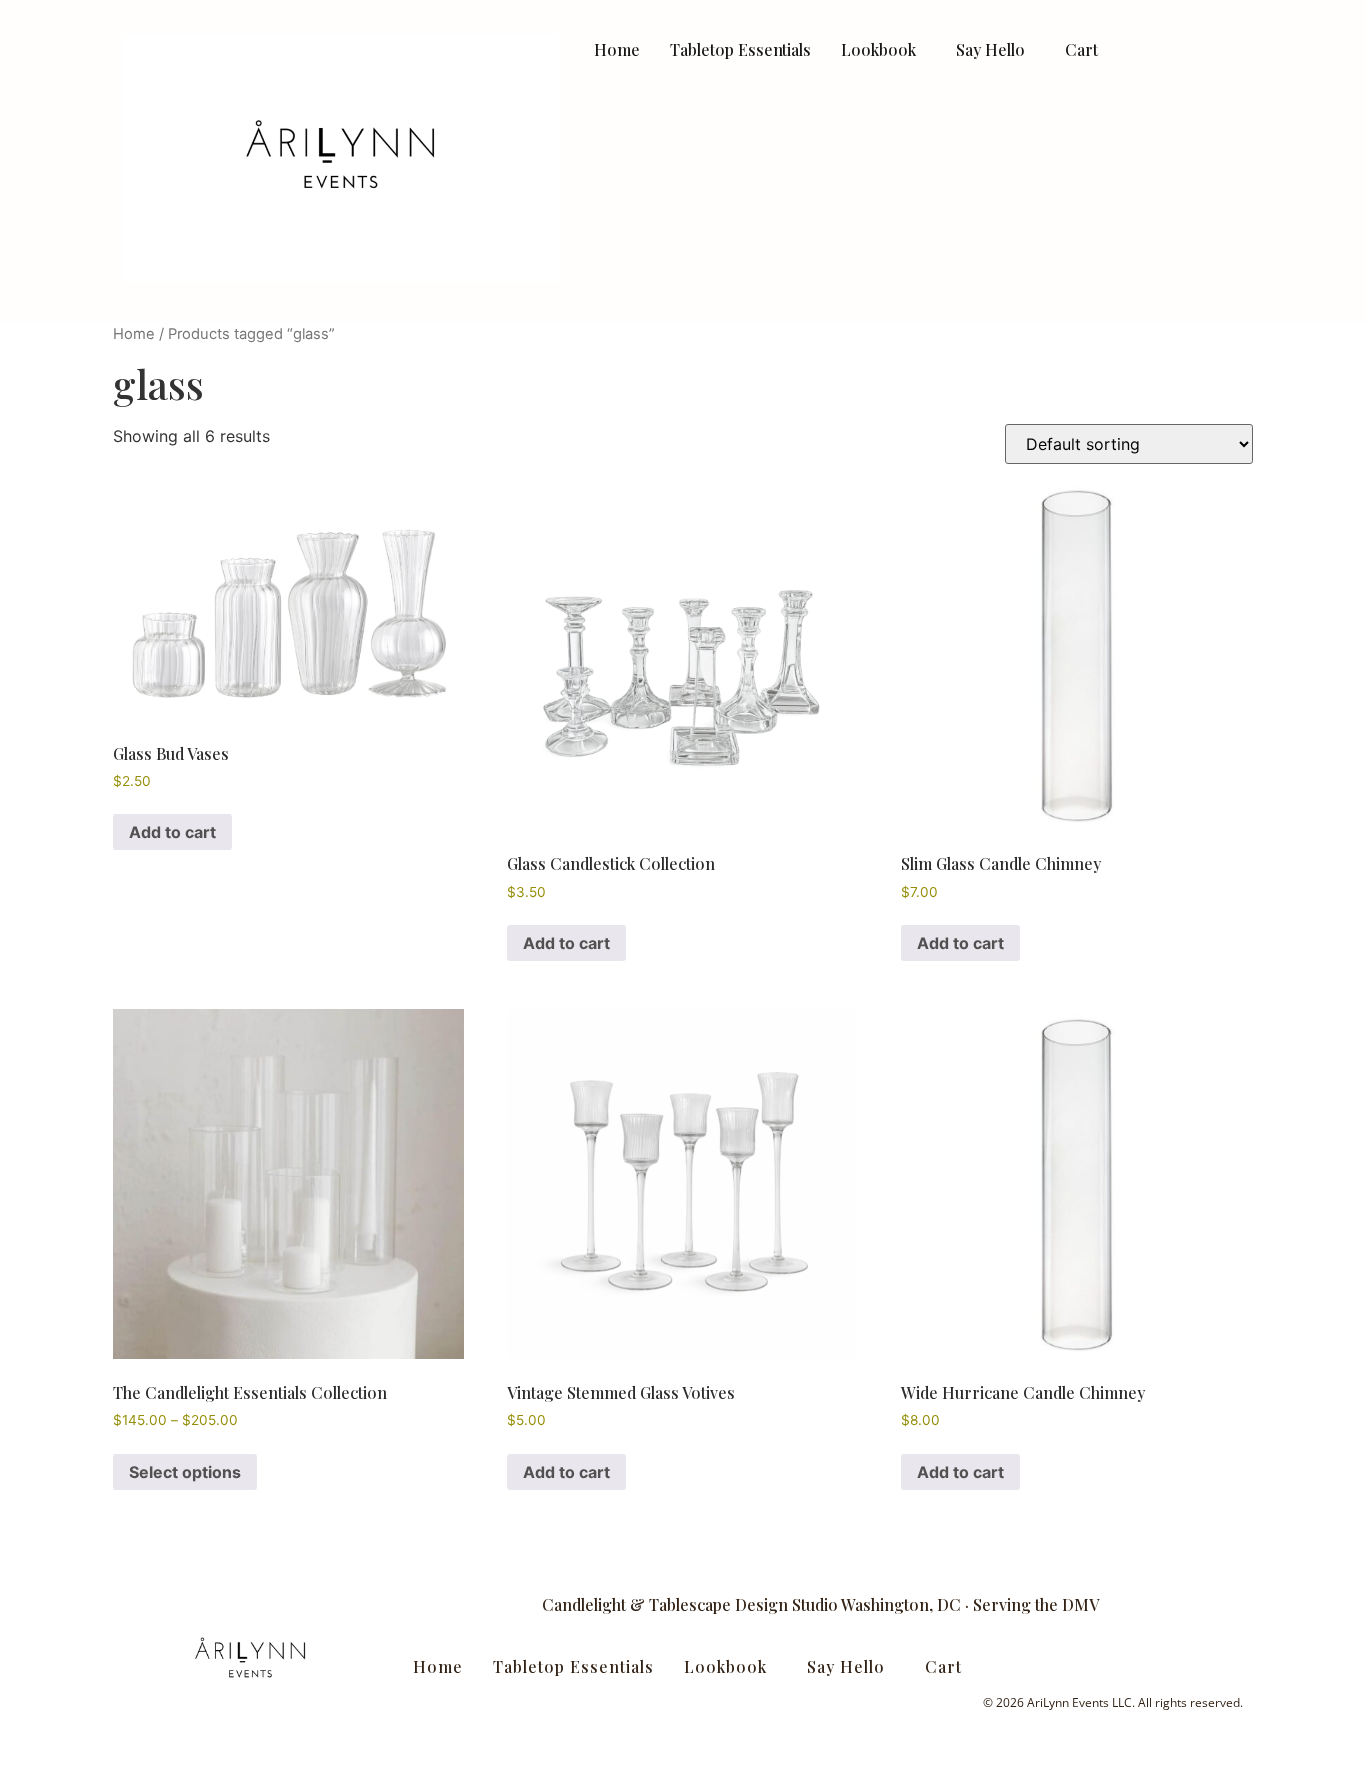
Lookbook (878, 49)
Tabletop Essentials (740, 49)
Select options (185, 1472)
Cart (1081, 49)
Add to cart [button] (172, 832)
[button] (883, 49)
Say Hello (990, 49)
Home (617, 49)
